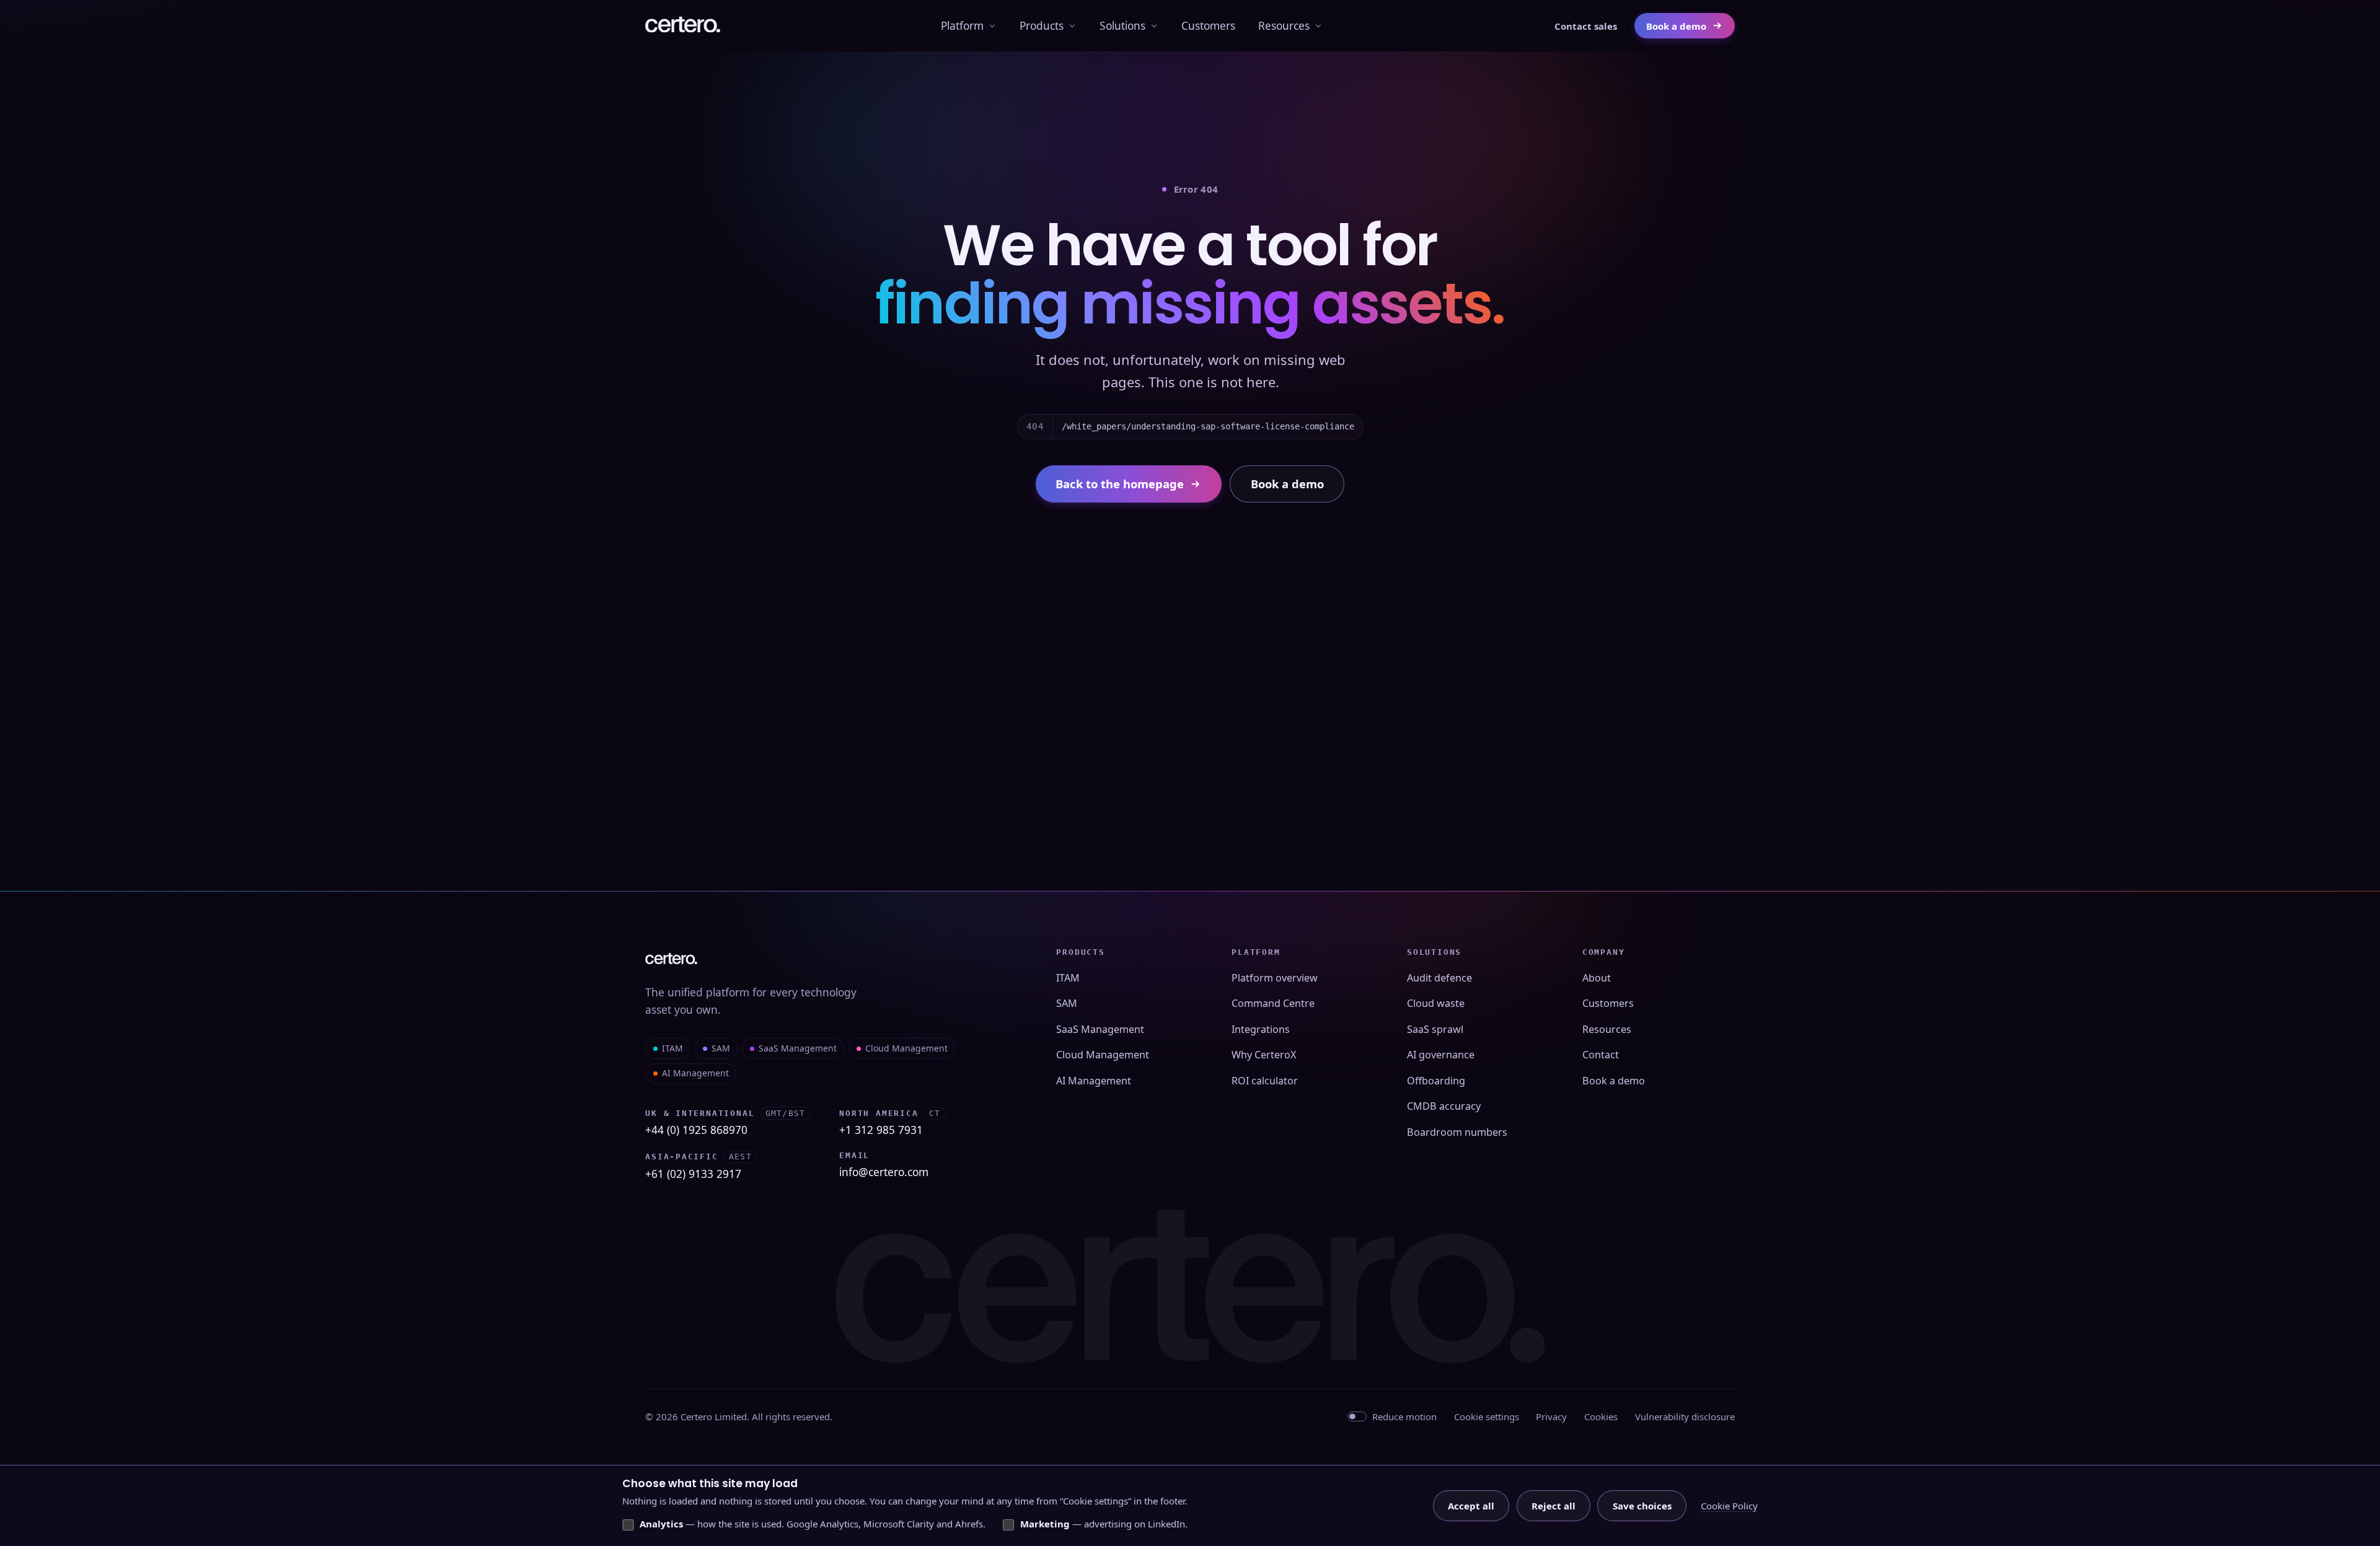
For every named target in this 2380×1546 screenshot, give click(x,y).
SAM (721, 1048)
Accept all (1471, 1506)
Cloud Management (906, 1048)
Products (1042, 25)
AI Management (695, 1073)
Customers (1208, 25)
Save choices (1642, 1506)
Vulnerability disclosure (1685, 1416)
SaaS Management (798, 1048)
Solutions (1122, 25)
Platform (962, 25)
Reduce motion (1404, 1416)
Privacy (1551, 1416)
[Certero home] (683, 26)
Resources (1284, 25)
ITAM (672, 1048)
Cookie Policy (1729, 1506)
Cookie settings (1487, 1416)
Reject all (1554, 1506)
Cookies (1601, 1416)
